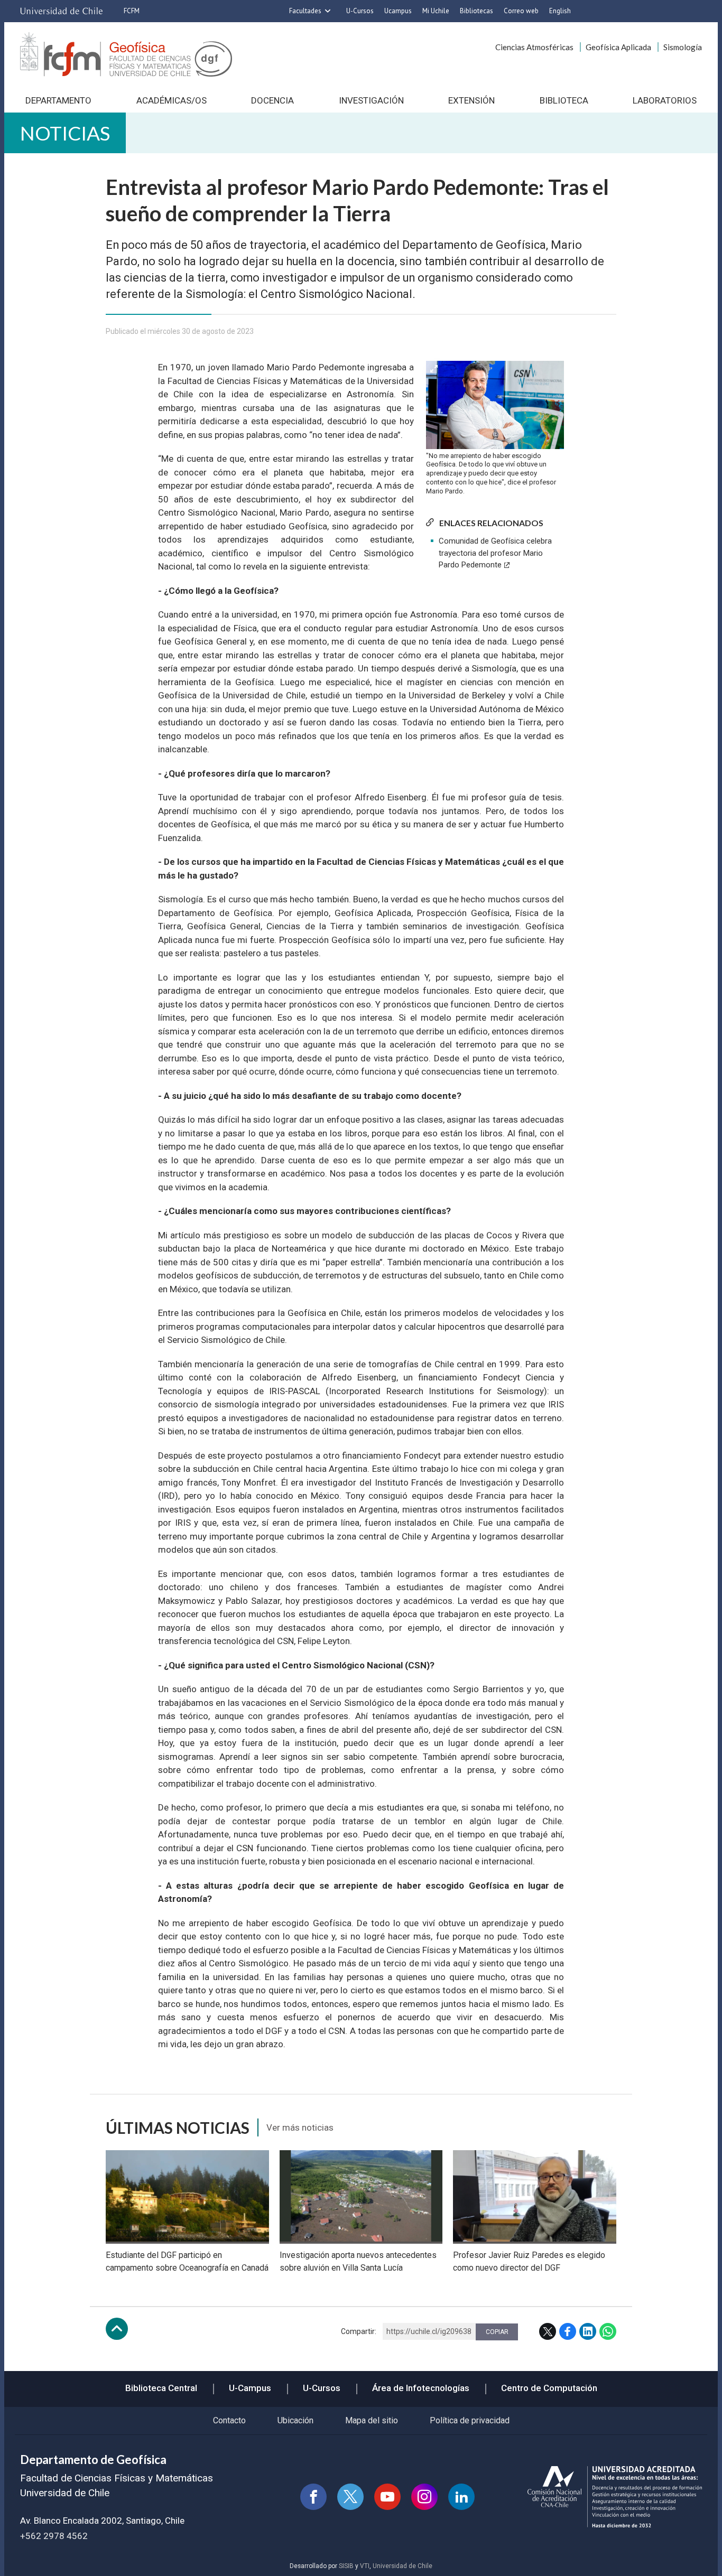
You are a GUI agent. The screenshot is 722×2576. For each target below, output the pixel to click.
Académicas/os (172, 100)
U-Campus (250, 2388)
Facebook (568, 2331)
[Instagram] (424, 2497)
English (560, 11)
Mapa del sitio (372, 2420)
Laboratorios (665, 100)
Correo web (521, 11)
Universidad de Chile (402, 2566)
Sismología (683, 47)
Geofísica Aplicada (618, 47)
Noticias (65, 133)
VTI (365, 2566)
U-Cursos (360, 11)
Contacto (229, 2420)
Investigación (371, 100)
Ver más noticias (300, 2127)
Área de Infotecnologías (421, 2388)
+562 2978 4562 (54, 2536)
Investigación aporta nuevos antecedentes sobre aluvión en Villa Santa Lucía (358, 2261)
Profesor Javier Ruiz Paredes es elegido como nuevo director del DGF (529, 2261)
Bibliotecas (476, 11)
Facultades (305, 11)
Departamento (58, 100)
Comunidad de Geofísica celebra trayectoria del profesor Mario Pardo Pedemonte (495, 553)
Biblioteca (564, 100)
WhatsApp (608, 2331)
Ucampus (398, 11)
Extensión (471, 100)
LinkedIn (588, 2331)
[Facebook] (313, 2497)
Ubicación (295, 2420)
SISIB (346, 2566)
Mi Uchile (436, 11)
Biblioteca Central (161, 2388)
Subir (117, 2329)
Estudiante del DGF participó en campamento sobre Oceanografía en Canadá (187, 2261)
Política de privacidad (470, 2420)
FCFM (132, 11)
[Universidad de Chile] (61, 11)
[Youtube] (387, 2497)
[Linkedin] (461, 2497)
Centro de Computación (549, 2388)
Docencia (272, 100)
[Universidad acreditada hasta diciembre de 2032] (615, 2497)
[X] (350, 2497)
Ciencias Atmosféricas (534, 47)
